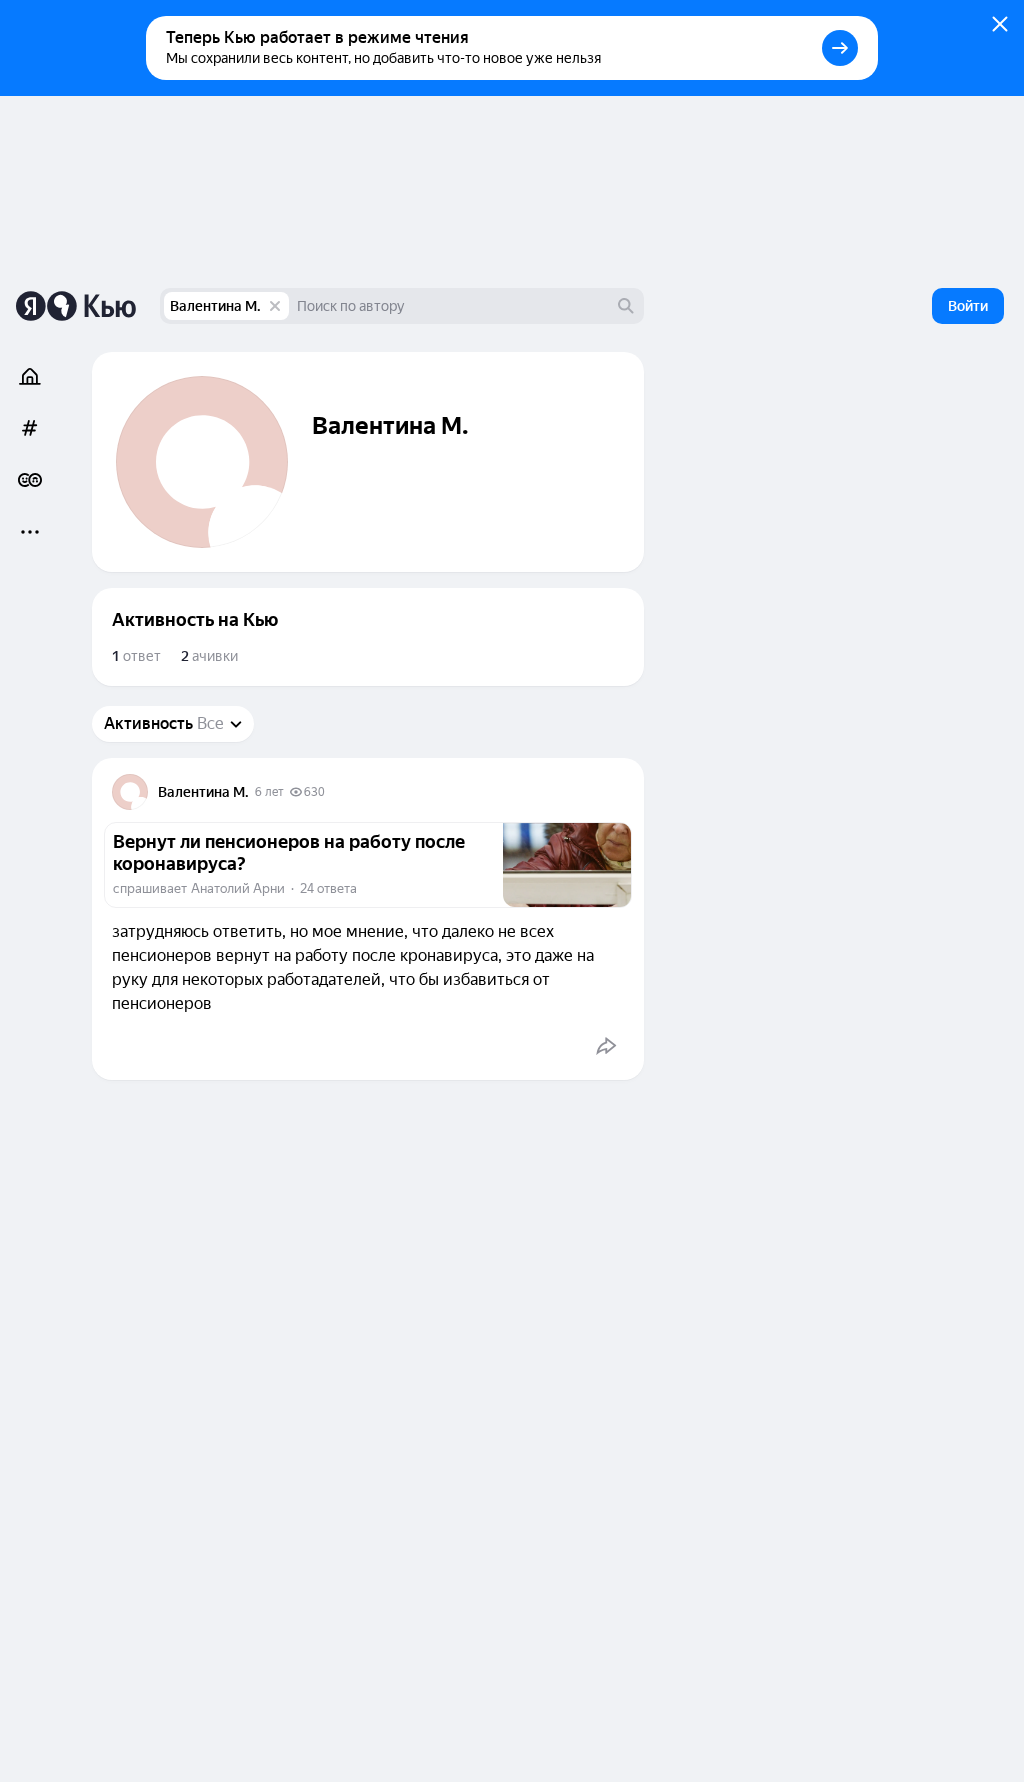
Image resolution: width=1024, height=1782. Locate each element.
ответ (136, 656)
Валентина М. (215, 306)
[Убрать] (275, 306)
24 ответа (328, 888)
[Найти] (626, 306)
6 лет (269, 792)
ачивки (209, 656)
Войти (968, 306)
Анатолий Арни (238, 888)
